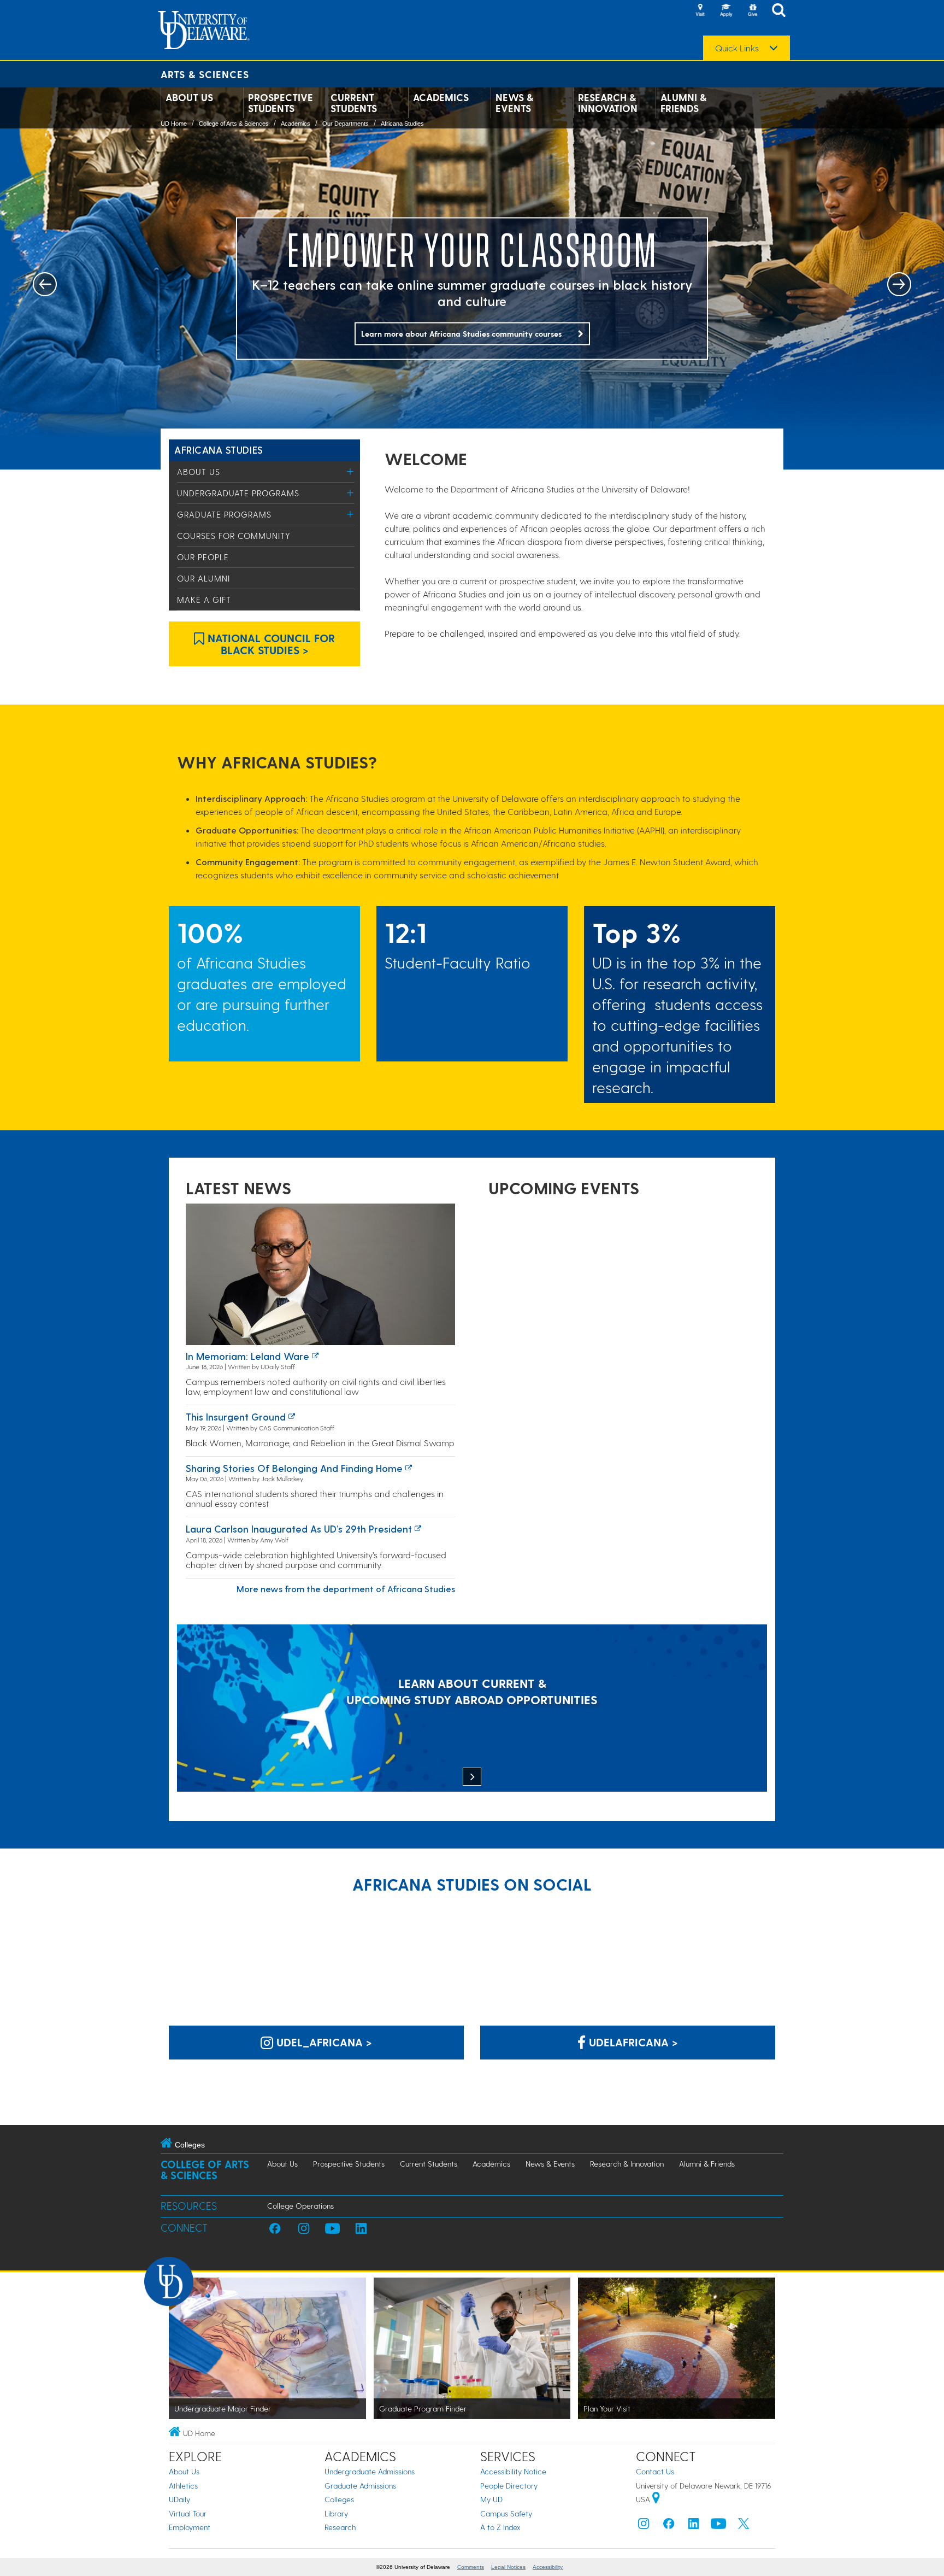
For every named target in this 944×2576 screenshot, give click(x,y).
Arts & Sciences (205, 74)
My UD (491, 2499)
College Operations (300, 2206)
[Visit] (700, 11)
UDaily (179, 2499)
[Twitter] (744, 2526)
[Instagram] (644, 2526)
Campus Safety (506, 2513)
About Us (189, 97)
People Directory (509, 2486)
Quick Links (737, 48)
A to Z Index (500, 2527)
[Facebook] (669, 2526)
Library (336, 2513)
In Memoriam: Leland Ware (247, 1356)
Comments (471, 2567)
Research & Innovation (608, 103)
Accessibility (548, 2567)
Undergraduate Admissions (370, 2471)
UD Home (174, 124)
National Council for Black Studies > (270, 644)
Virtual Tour (188, 2513)
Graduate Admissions (360, 2486)
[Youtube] (718, 2526)
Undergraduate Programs (238, 493)
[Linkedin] (694, 2526)
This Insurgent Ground (236, 1416)
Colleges (339, 2499)
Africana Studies (402, 124)
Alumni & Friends (683, 103)
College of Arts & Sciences (234, 124)
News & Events (514, 103)
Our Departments (346, 124)
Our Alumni (203, 578)
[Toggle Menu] (350, 471)
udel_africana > (323, 2042)
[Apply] (726, 11)
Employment (190, 2527)
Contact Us (655, 2471)
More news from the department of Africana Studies (346, 1589)
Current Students (354, 103)
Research (340, 2527)
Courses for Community (234, 536)
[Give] (752, 11)
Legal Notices (508, 2567)
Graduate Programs (224, 514)
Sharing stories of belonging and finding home (294, 1468)
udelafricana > (632, 2042)
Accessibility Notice (513, 2471)
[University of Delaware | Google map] (656, 2499)
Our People (203, 557)
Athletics (183, 2486)
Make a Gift (204, 600)
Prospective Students (281, 103)
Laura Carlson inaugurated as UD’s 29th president (299, 1528)
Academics (441, 97)
